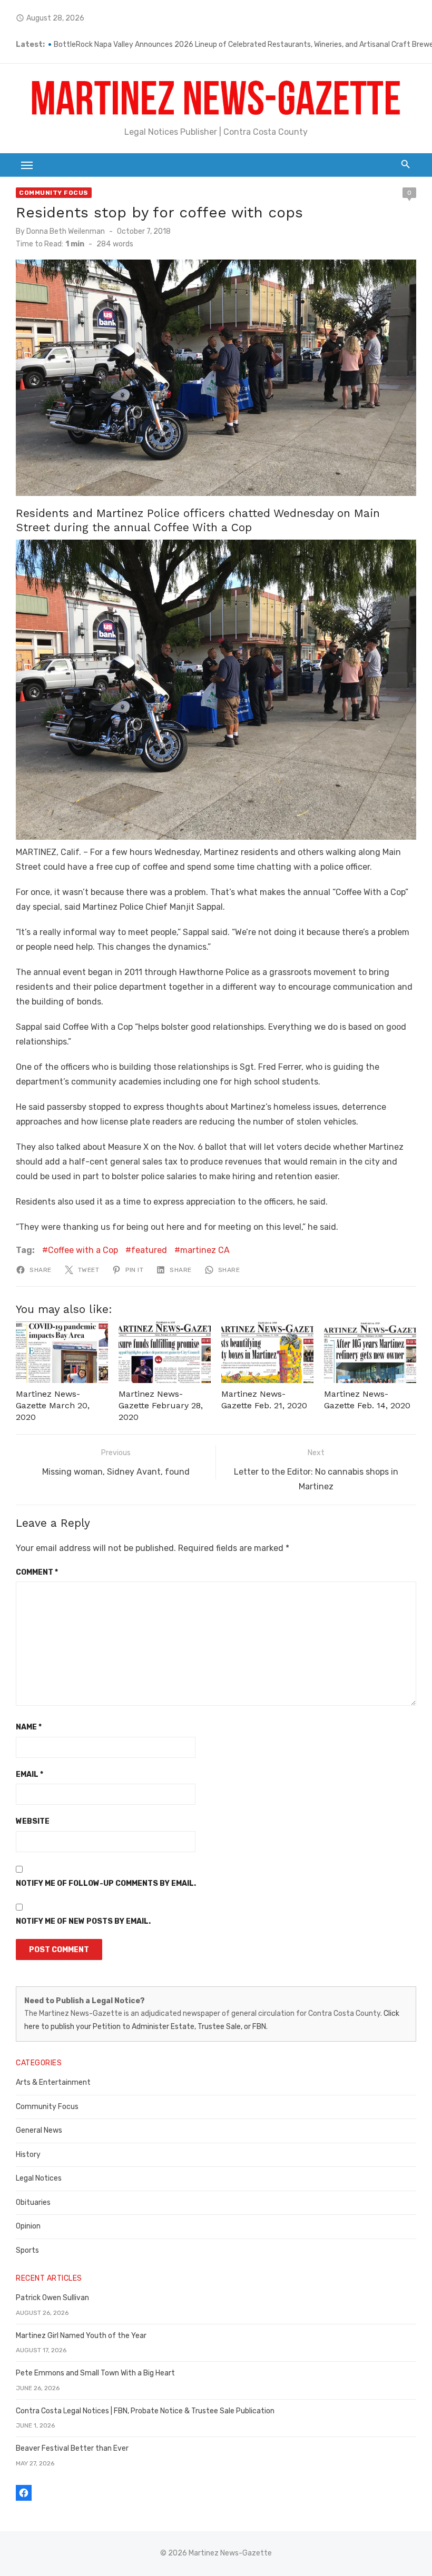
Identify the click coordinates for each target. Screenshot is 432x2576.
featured (149, 1250)
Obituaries (33, 2202)
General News (39, 2130)
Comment (37, 1572)
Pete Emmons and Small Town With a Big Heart (95, 2373)
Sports (27, 2250)
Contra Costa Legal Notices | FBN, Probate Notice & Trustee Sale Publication (145, 2411)
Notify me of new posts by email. (83, 1921)
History (28, 2155)
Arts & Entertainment (53, 2082)
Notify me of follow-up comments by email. (106, 1883)
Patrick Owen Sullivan (52, 2298)
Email (30, 1774)
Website (33, 1821)
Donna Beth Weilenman (66, 231)
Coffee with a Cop (83, 1250)
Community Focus (54, 193)
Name (29, 1727)
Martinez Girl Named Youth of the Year (81, 2336)
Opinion (28, 2226)
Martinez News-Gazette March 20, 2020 (53, 1406)
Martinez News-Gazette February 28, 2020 (161, 1406)
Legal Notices (39, 2178)
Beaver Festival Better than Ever (72, 2448)
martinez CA (205, 1250)
